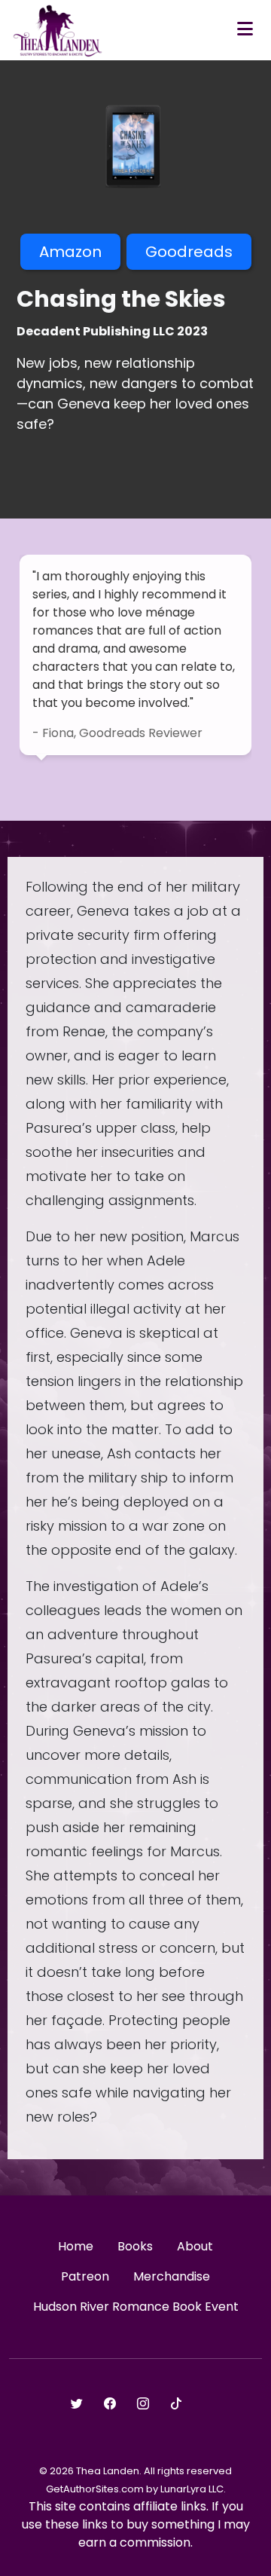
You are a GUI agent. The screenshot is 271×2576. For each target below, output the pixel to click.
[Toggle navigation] (245, 30)
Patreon (85, 2276)
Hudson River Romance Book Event (136, 2307)
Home (76, 2246)
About (195, 2246)
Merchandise (172, 2276)
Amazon (70, 252)
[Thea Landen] (58, 30)
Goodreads (189, 252)
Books (135, 2246)
